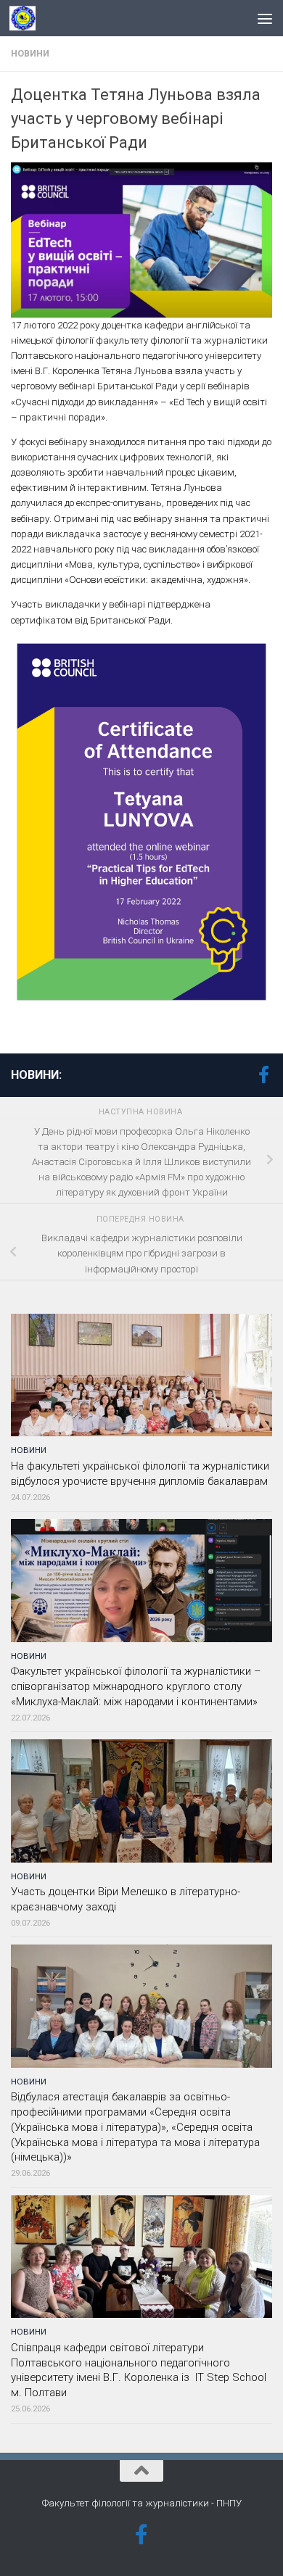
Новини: (36, 1075)
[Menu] (265, 18)
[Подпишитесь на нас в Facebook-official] (263, 1074)
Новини (30, 54)
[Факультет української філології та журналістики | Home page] (27, 18)
